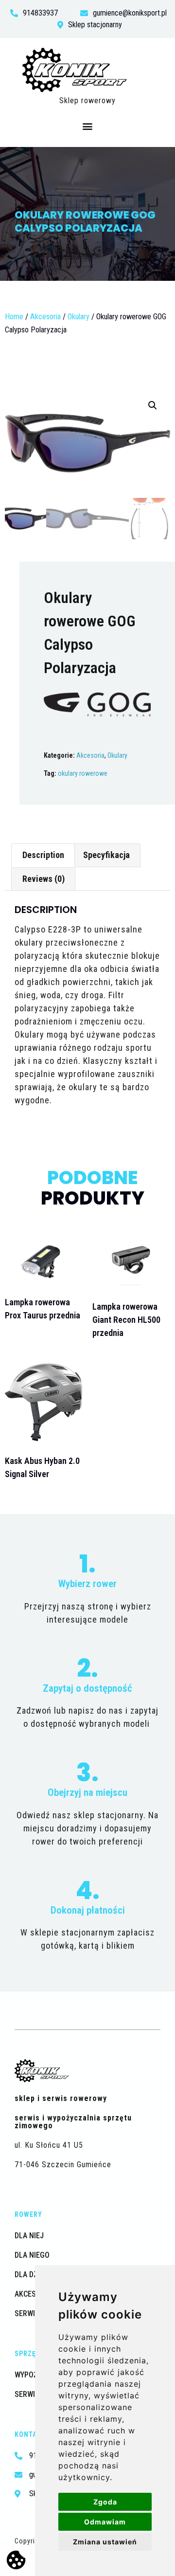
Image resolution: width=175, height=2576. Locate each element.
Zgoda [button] (105, 2502)
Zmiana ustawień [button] (105, 2542)
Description (43, 855)
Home (14, 317)
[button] (88, 126)
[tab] (43, 855)
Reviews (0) (44, 879)
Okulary (79, 317)
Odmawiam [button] (105, 2522)
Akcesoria (45, 317)
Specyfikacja (106, 855)
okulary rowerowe (83, 773)
